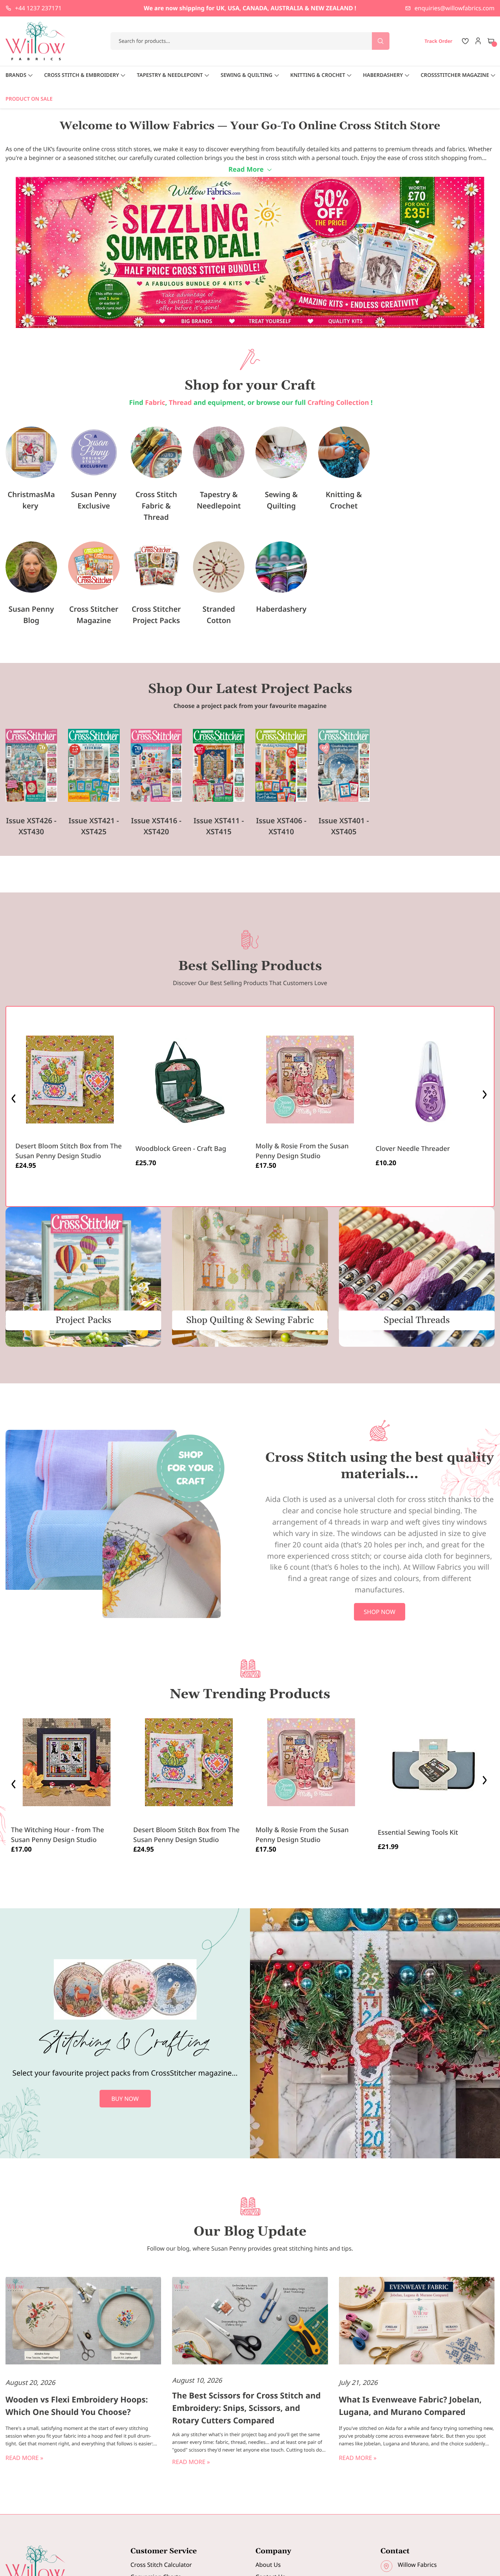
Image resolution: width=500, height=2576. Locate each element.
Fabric (155, 403)
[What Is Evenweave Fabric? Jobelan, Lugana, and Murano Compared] (417, 2322)
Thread (180, 403)
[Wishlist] (465, 41)
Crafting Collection (339, 403)
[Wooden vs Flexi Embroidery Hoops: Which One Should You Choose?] (83, 2322)
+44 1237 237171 (38, 8)
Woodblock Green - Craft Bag (181, 1149)
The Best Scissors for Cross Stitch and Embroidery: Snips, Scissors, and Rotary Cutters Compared (246, 2408)
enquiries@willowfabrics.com (455, 8)
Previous (14, 1097)
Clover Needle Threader (413, 1149)
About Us (268, 2565)
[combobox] (250, 41)
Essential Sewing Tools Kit (418, 1833)
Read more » (24, 2458)
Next (486, 1097)
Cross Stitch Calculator (161, 2565)
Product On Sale (29, 99)
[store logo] (36, 41)
